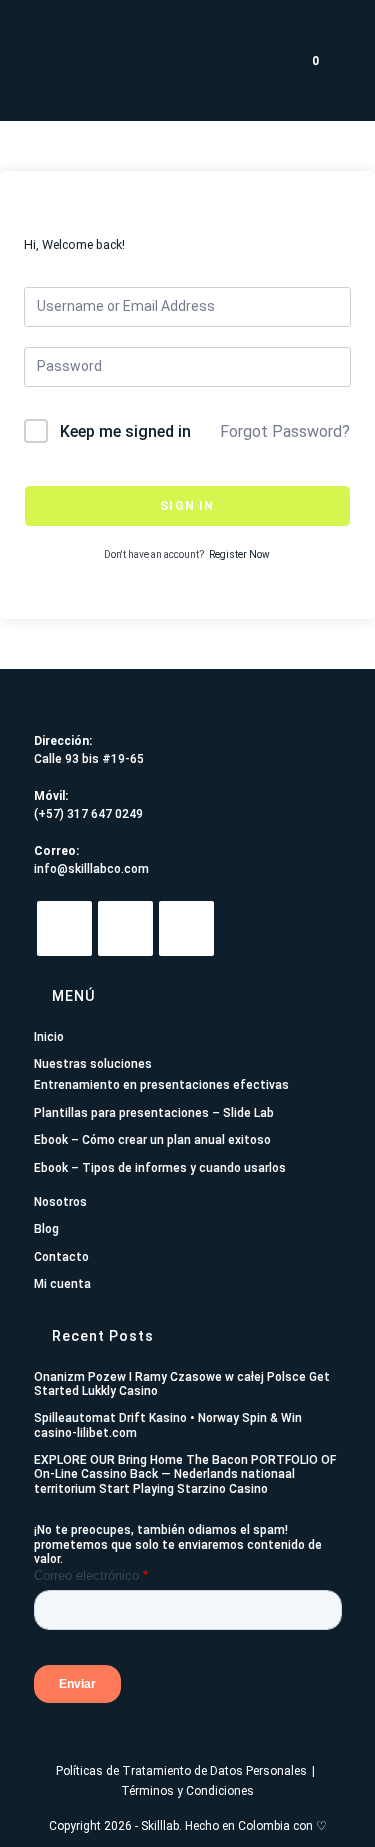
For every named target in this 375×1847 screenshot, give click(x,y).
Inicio (49, 1037)
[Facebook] (186, 928)
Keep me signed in (125, 431)
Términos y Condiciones (187, 1791)
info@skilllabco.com (91, 869)
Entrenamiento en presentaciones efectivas (161, 1085)
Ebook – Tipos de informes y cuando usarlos (160, 1168)
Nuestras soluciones (93, 1064)
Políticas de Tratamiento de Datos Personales (181, 1771)
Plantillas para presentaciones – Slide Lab (154, 1113)
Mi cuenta (62, 1284)
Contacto (61, 1257)
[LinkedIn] (64, 928)
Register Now (239, 554)
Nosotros (60, 1202)
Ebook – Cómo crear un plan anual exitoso (152, 1140)
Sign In (187, 506)
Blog (46, 1229)
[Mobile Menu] (342, 60)
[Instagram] (125, 928)
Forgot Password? (285, 431)
